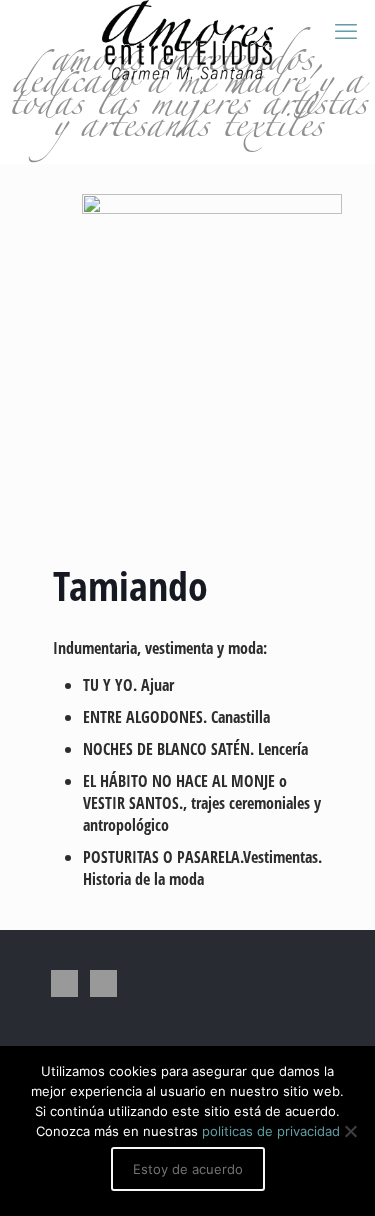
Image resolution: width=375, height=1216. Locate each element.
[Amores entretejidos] (187, 25)
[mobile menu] (348, 30)
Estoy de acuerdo (188, 1169)
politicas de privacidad (271, 1131)
